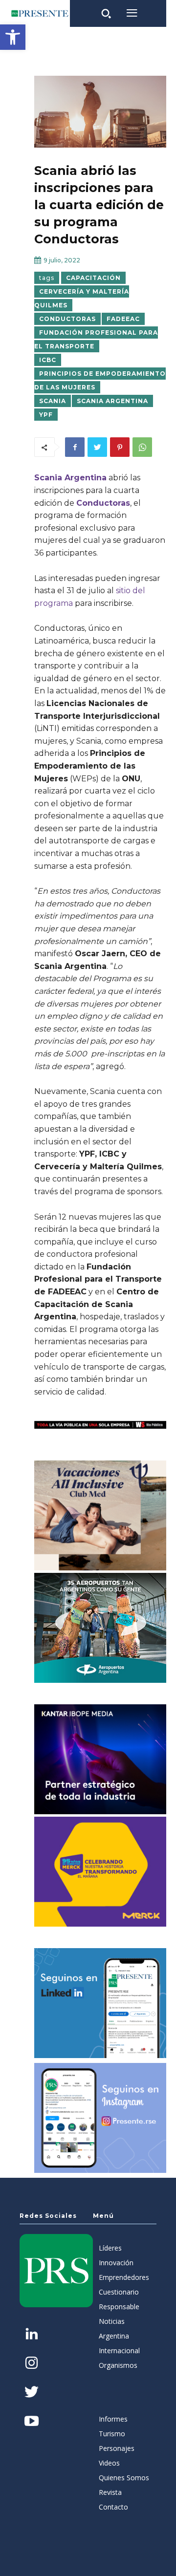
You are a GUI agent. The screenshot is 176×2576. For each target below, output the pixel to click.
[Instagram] (32, 2364)
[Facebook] (75, 447)
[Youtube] (32, 2422)
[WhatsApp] (142, 447)
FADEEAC (123, 319)
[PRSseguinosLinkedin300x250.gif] (100, 2003)
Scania (53, 401)
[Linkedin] (32, 2335)
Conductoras (67, 319)
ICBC (48, 360)
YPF (46, 415)
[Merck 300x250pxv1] (100, 1872)
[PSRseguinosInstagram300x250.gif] (100, 2118)
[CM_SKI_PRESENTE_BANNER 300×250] (100, 1515)
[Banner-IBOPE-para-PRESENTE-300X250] (100, 1759)
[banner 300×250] (100, 1628)
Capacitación (93, 278)
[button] (13, 37)
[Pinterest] (120, 447)
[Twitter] (97, 447)
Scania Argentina (112, 401)
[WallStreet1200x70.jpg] (100, 1425)
